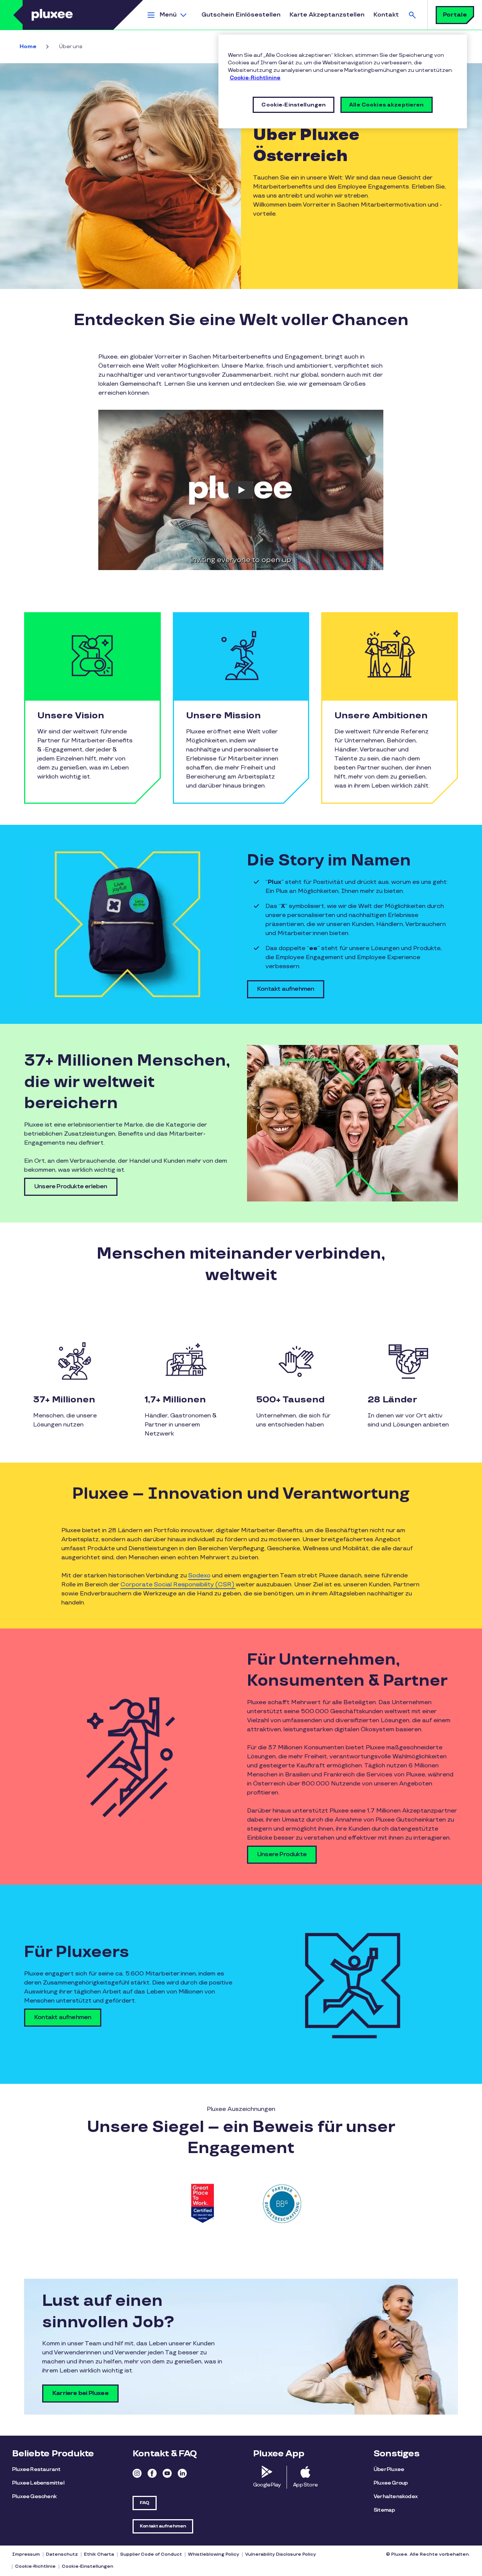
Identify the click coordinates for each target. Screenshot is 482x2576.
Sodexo (199, 1576)
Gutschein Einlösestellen (241, 15)
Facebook (152, 2473)
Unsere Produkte (282, 1854)
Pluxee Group (390, 2483)
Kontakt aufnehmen (286, 989)
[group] (201, 2204)
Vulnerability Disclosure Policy (281, 2554)
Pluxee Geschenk (34, 2496)
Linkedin (182, 2473)
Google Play (267, 2485)
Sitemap (384, 2510)
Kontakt (386, 15)
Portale (455, 15)
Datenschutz (62, 2554)
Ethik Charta (99, 2554)
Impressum (26, 2554)
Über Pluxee (389, 2469)
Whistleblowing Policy (214, 2554)
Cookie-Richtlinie (35, 2566)
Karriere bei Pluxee (80, 2393)
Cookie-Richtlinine (255, 78)
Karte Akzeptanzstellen (327, 15)
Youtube (167, 2473)
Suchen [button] (412, 15)
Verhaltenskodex (396, 2496)
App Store (305, 2485)
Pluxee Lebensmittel (38, 2483)
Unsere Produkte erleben (71, 1187)
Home (28, 46)
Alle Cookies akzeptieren (386, 105)
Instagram (137, 2473)
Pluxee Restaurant (36, 2469)
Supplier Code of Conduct (151, 2554)
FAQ (145, 2503)
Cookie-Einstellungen (88, 2566)
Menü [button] (168, 15)
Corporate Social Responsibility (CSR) (178, 1585)
